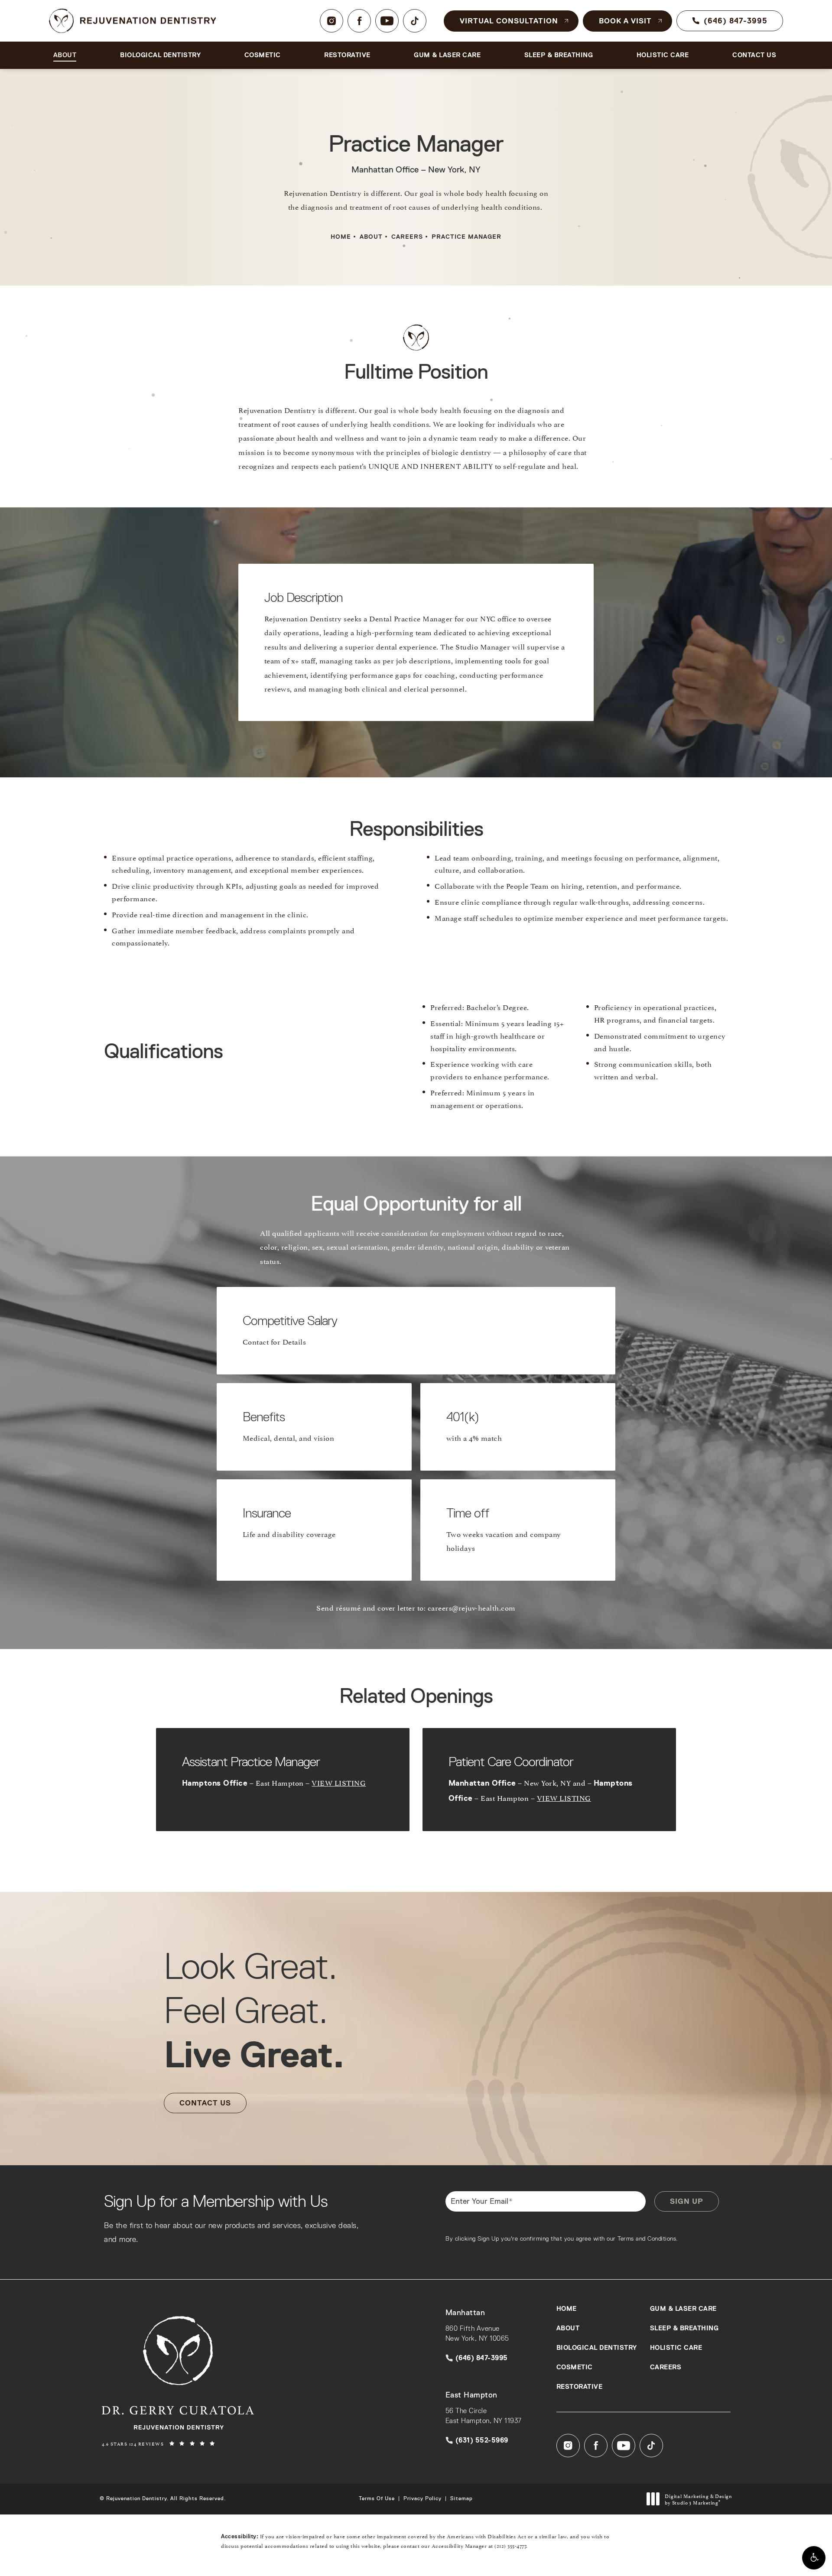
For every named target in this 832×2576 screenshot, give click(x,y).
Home (341, 237)
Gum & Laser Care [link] (447, 55)
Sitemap (461, 2498)
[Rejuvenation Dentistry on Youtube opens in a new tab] (387, 21)
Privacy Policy (422, 2498)
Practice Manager (466, 237)
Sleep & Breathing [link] (559, 55)
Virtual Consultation (509, 21)
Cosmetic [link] (263, 55)
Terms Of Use (377, 2498)
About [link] (65, 55)
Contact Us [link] (754, 55)
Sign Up (687, 2201)
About (371, 237)
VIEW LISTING (339, 1782)
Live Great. (254, 2010)
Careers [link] (666, 2367)
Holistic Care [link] (663, 55)
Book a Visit (625, 21)
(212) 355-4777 (510, 2545)
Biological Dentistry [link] (160, 55)
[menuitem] (331, 21)
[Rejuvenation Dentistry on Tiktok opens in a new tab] (415, 21)
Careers (407, 237)
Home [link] (567, 2309)
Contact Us (205, 2103)
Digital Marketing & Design (698, 2499)
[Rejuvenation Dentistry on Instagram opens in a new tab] (331, 21)
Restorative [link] (347, 55)
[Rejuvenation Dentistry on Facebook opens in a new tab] (359, 21)
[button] (814, 2558)
